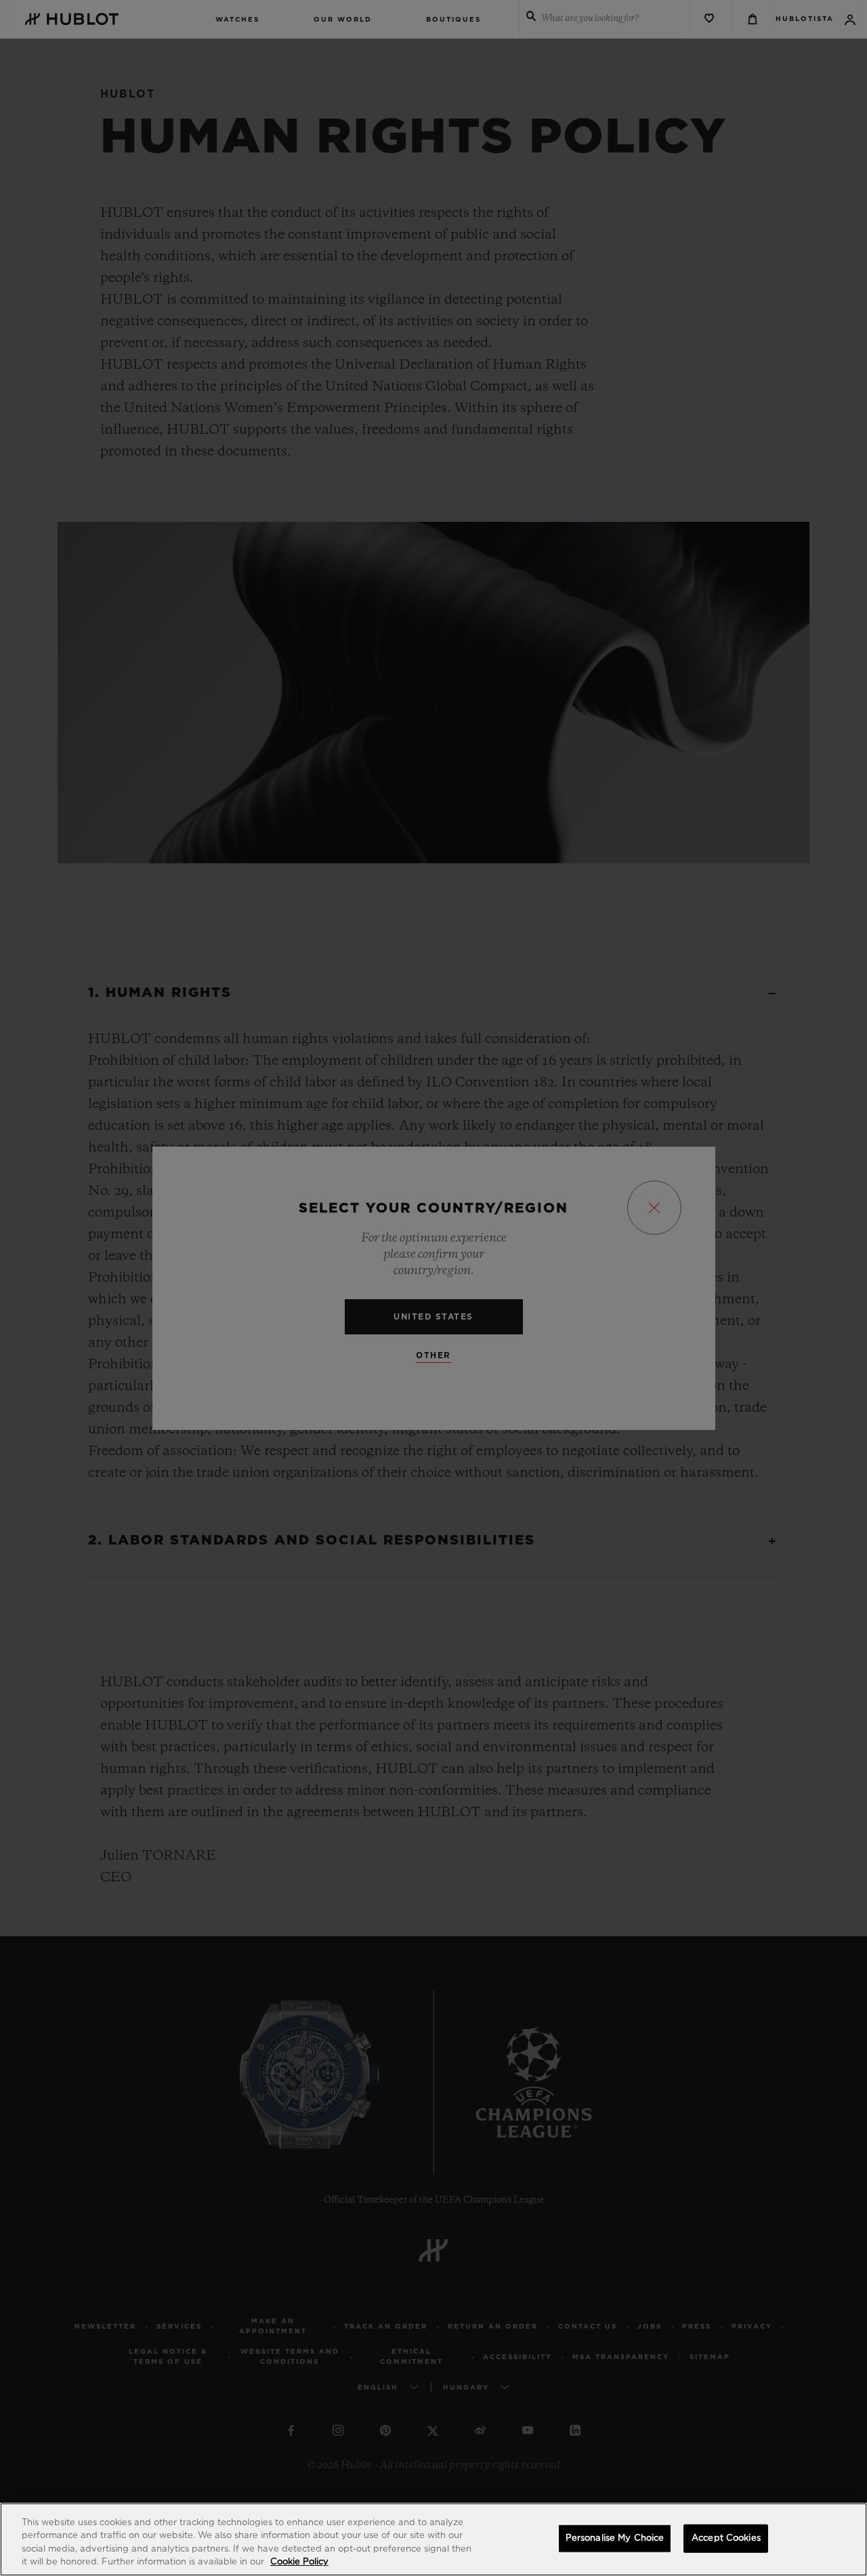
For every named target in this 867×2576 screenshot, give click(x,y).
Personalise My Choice (615, 2538)
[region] (433, 2539)
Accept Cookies (726, 2538)
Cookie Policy (299, 2562)
